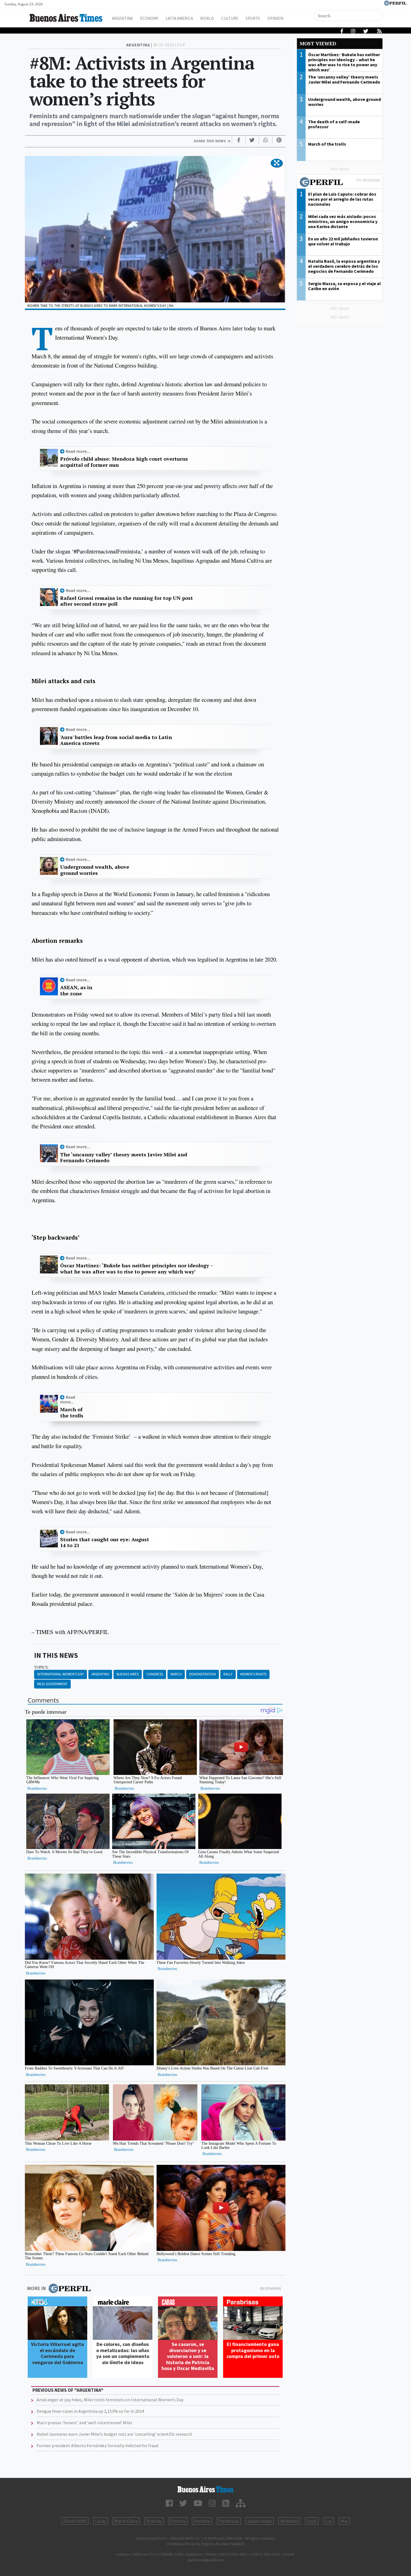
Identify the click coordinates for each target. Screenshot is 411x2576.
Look (312, 2521)
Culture (230, 18)
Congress (155, 1674)
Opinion (275, 18)
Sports (253, 18)
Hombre (202, 2521)
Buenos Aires (128, 1674)
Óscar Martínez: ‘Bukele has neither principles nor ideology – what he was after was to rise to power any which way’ (137, 1269)
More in (36, 2288)
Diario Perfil (75, 2521)
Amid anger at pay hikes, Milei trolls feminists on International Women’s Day (110, 2400)
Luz (329, 2521)
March (176, 1674)
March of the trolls (72, 1413)
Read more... (78, 451)
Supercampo (260, 2521)
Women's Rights (253, 1674)
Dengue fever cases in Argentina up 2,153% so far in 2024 (90, 2411)
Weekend (289, 2521)
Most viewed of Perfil (340, 183)
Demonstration (203, 1674)
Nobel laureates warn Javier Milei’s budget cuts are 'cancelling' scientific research (114, 2434)
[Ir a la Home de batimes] (206, 2489)
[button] (277, 163)
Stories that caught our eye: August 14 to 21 (105, 1542)
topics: (42, 1667)
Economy (149, 18)
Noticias (154, 2521)
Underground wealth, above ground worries (95, 870)
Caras (100, 2521)
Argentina (122, 18)
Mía (344, 2521)
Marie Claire (126, 2521)
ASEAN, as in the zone (76, 990)
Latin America (179, 18)
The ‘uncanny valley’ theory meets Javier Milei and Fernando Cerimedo (124, 1158)
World (207, 18)
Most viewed (318, 43)
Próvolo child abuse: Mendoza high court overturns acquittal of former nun (124, 462)
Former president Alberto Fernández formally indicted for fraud (97, 2445)
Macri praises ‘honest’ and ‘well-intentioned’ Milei (84, 2423)
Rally (228, 1674)
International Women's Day (61, 1674)
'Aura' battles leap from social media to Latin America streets (116, 740)
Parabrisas (229, 2521)
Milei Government (52, 1684)
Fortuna (178, 2521)
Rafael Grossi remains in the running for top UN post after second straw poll (127, 601)
